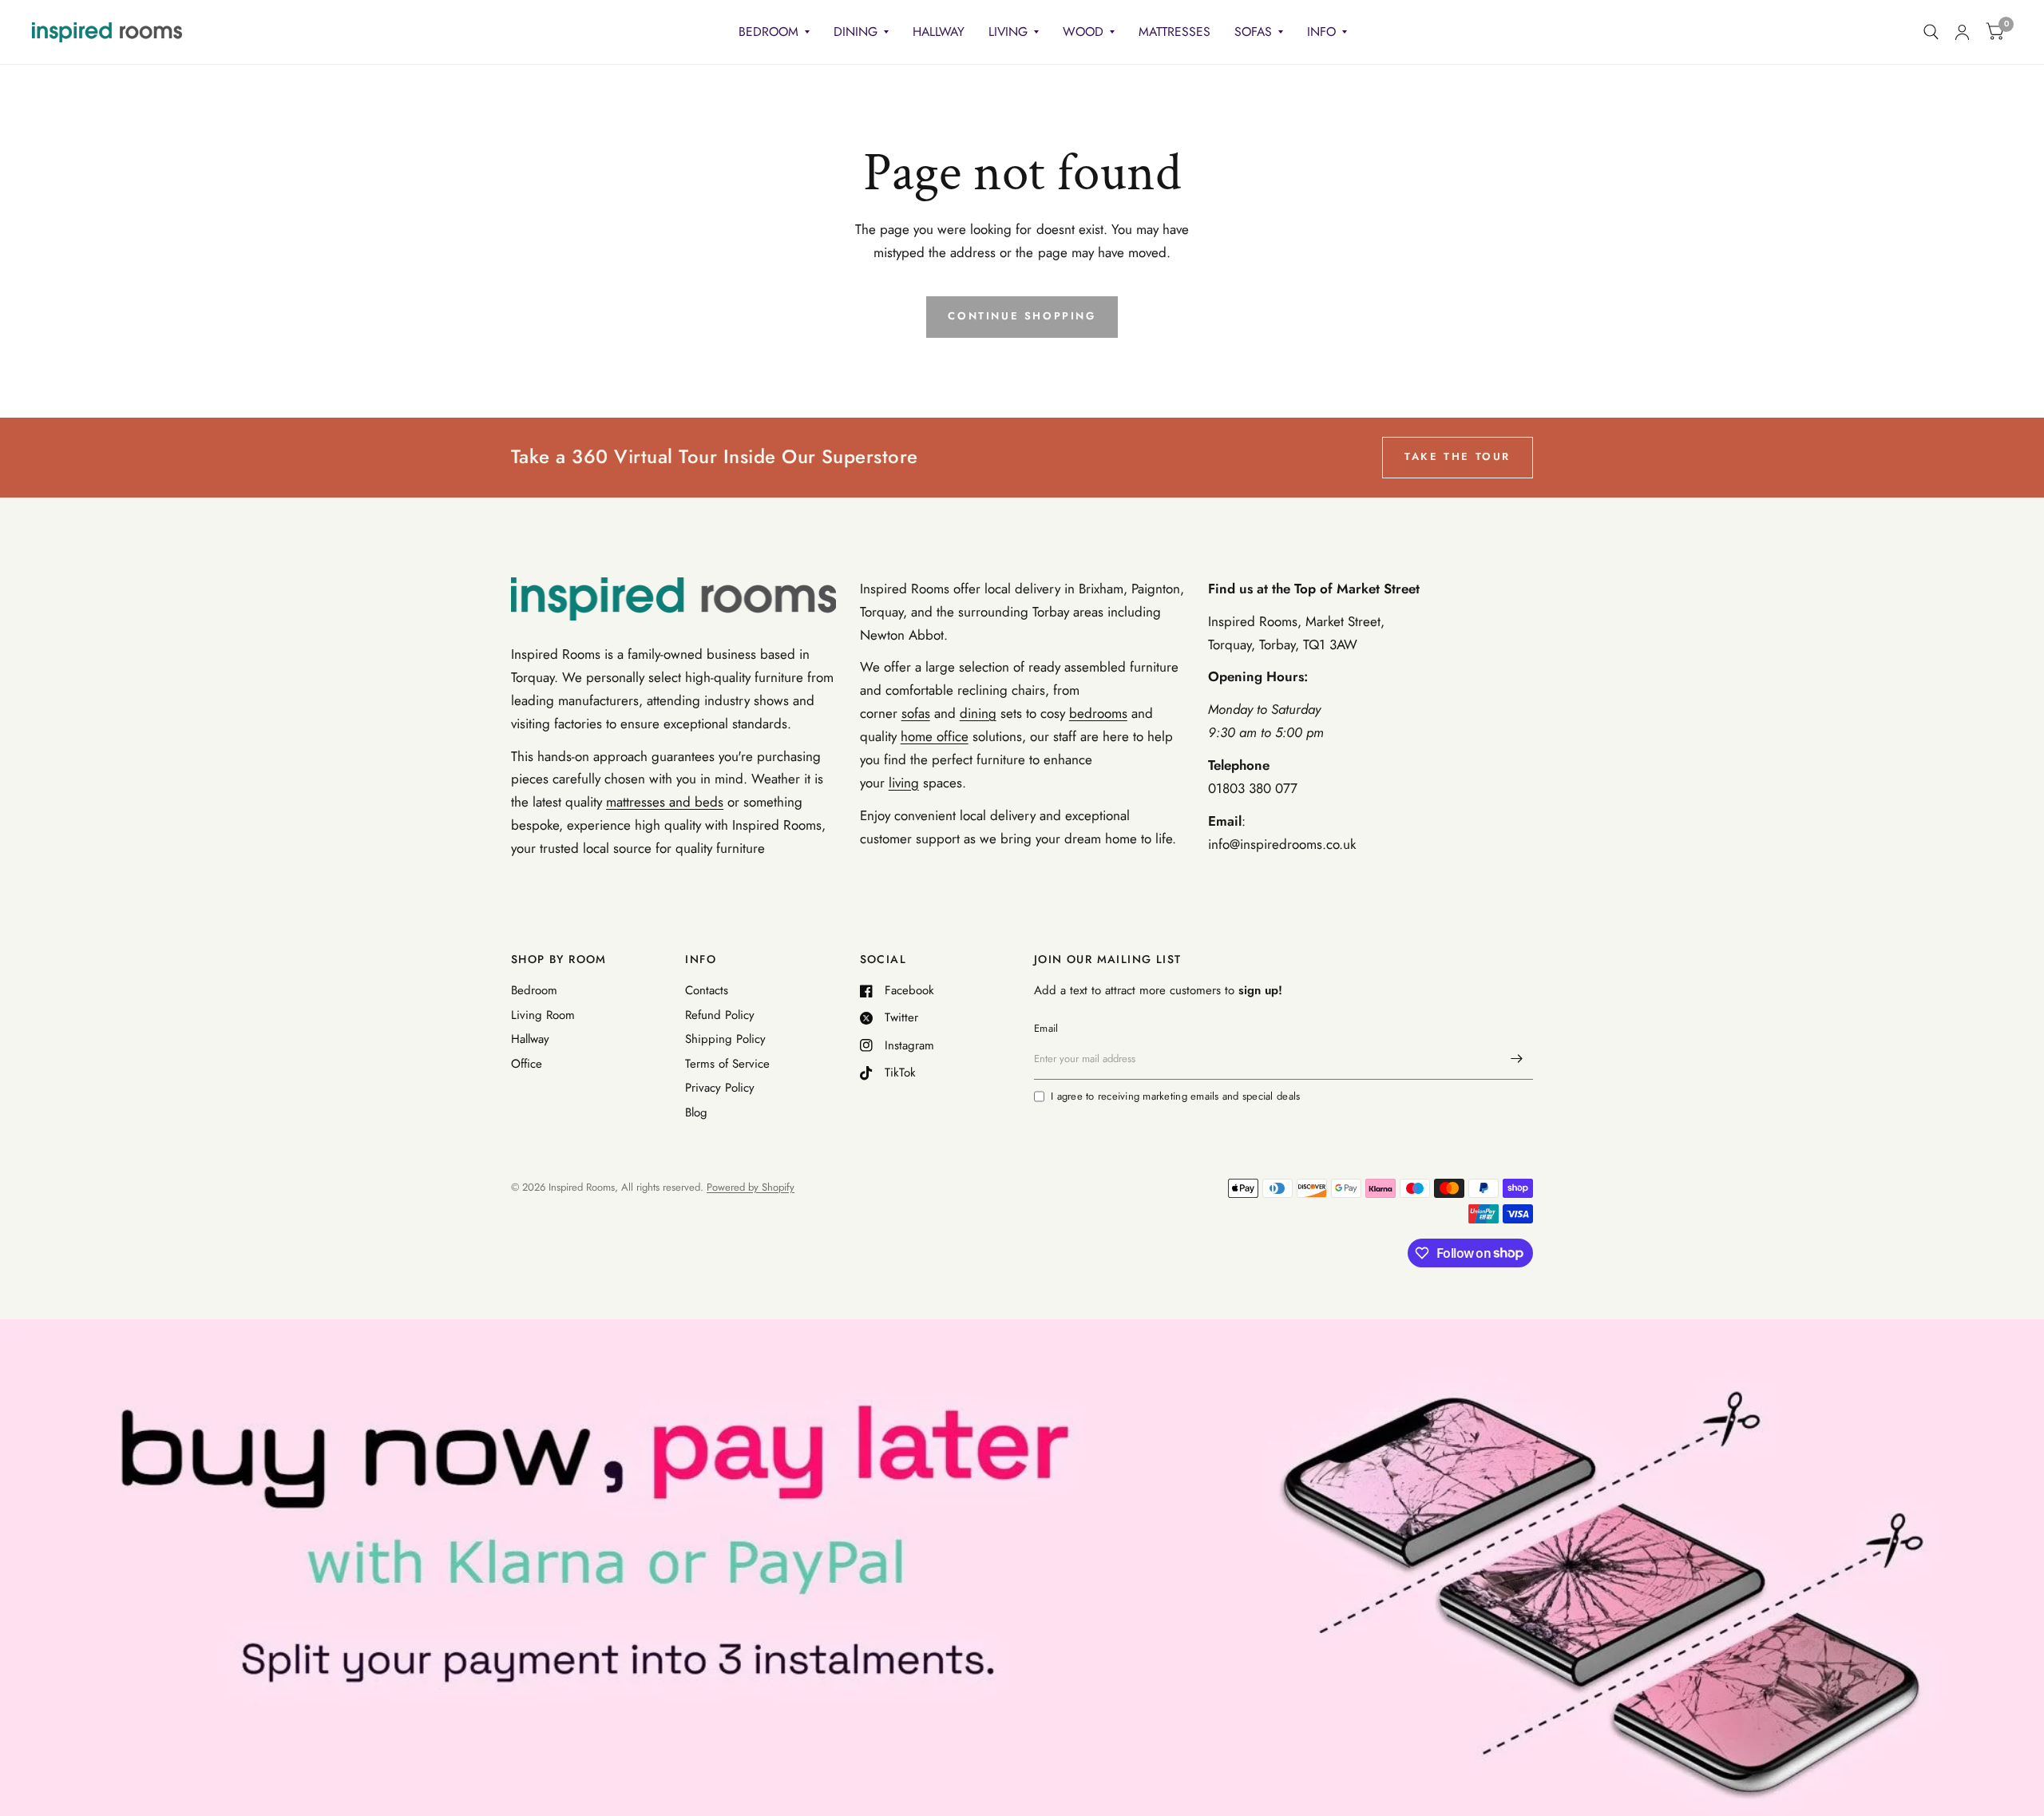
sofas (916, 713)
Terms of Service (727, 1064)
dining (978, 713)
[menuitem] (774, 32)
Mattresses (1175, 32)
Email (1046, 1028)
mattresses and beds (665, 802)
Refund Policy (720, 1015)
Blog (696, 1112)
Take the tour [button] (1458, 456)
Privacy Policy (720, 1088)
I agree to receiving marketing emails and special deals (1175, 1096)
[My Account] (1962, 32)
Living (1008, 32)
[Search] (1931, 32)
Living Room (543, 1015)
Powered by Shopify (751, 1187)
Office (527, 1064)
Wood (1083, 32)
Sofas (1253, 32)
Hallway (939, 32)
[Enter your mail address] (1517, 1059)
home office (935, 736)
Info (1321, 32)
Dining (856, 32)
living (904, 783)
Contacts (707, 990)
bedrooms (1098, 713)
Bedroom (768, 32)
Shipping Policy (725, 1039)
